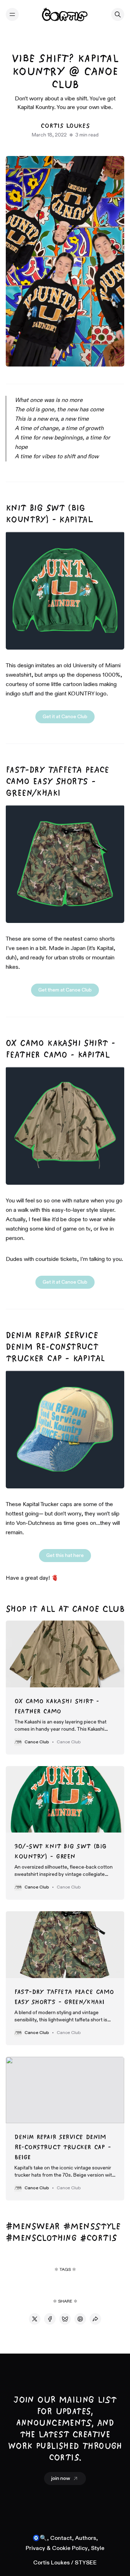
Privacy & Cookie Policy (57, 2549)
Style (98, 2549)
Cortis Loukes (65, 125)
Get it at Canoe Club (65, 717)
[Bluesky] (65, 2319)
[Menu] (12, 14)
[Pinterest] (80, 2319)
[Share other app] (95, 2319)
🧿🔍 (40, 2538)
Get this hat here (65, 1556)
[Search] (118, 14)
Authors (86, 2538)
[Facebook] (50, 2319)
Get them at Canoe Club (65, 990)
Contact (61, 2538)
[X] (35, 2319)
